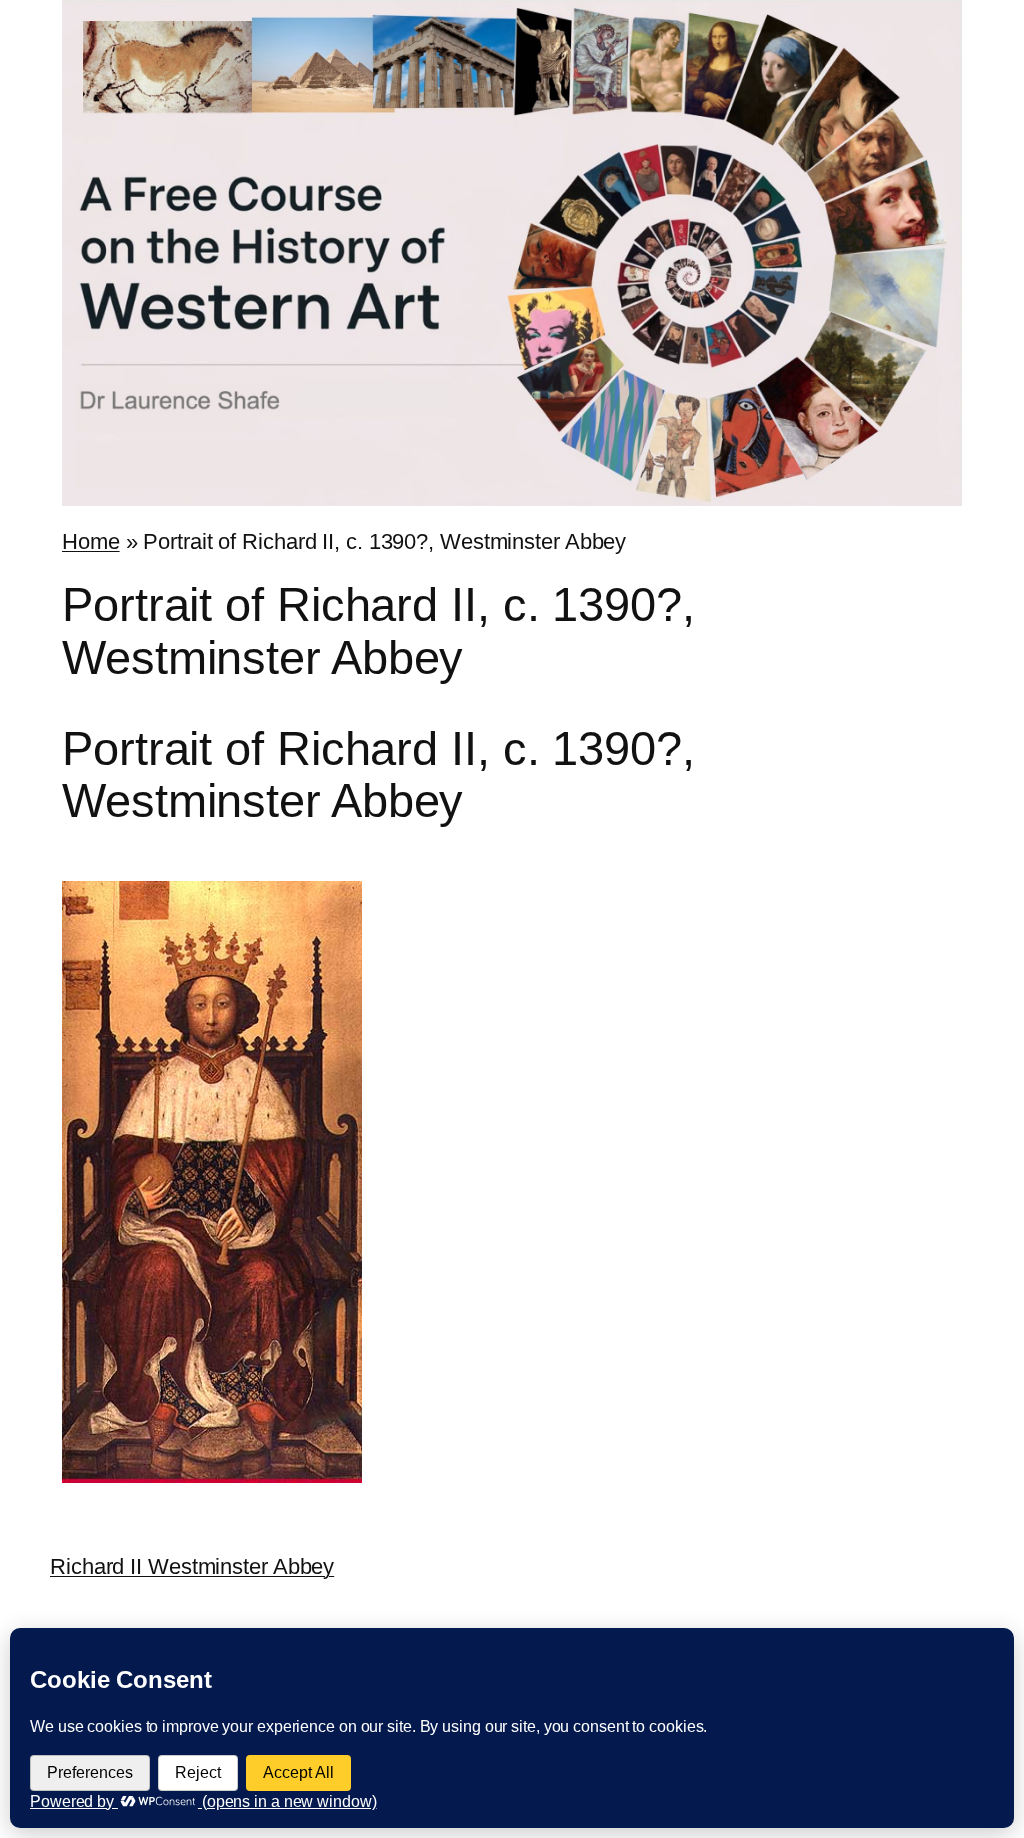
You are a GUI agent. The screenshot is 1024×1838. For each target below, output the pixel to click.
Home (91, 541)
